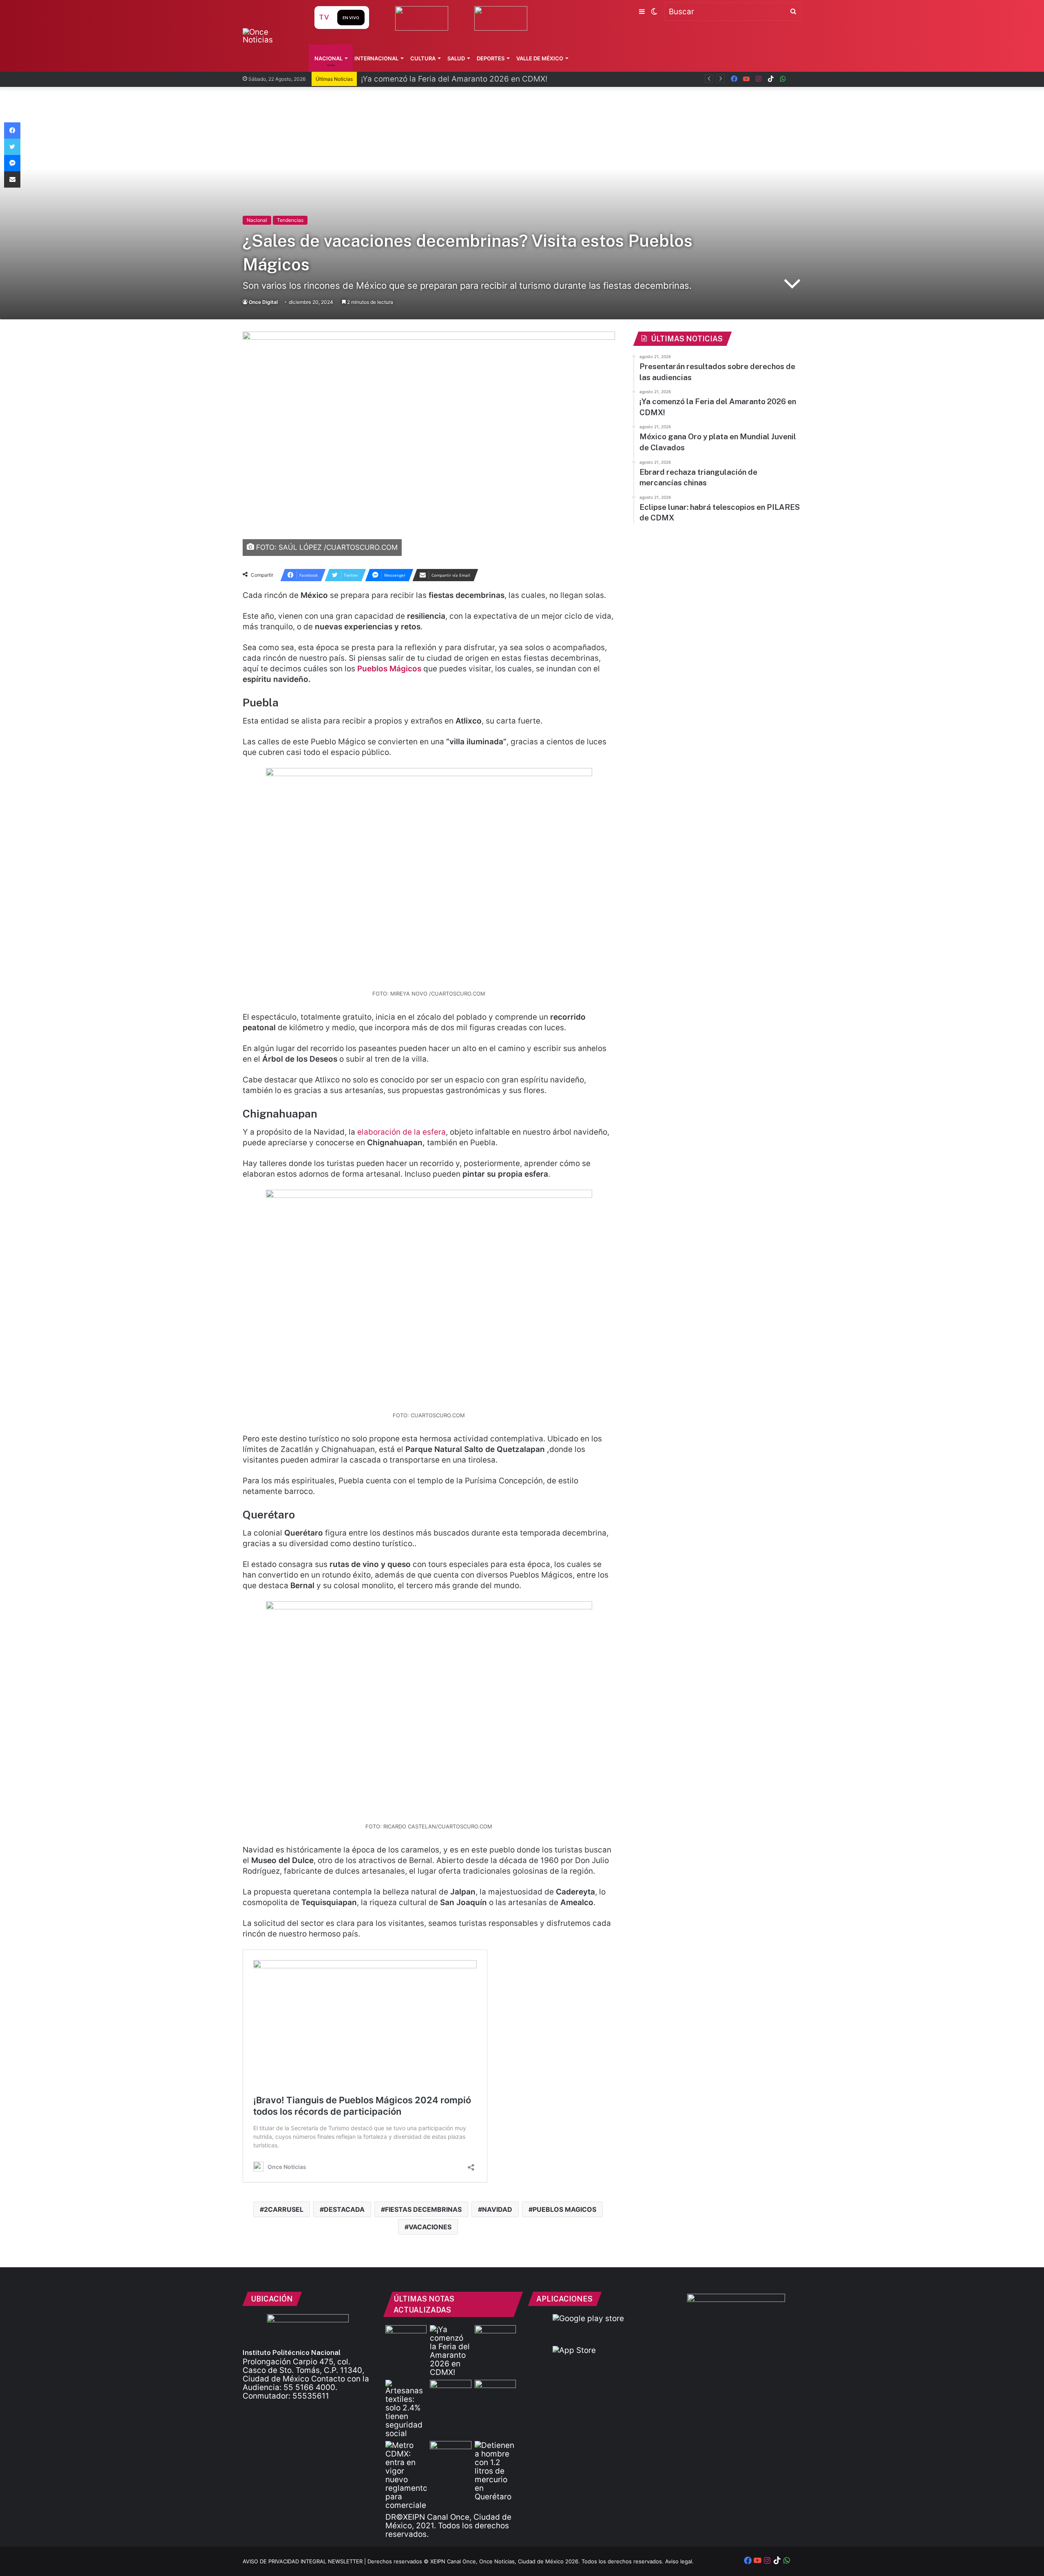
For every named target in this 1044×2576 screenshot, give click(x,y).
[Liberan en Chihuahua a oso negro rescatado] (495, 2391)
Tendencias (290, 220)
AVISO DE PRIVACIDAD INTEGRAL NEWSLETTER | (305, 2561)
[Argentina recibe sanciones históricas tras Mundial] (450, 2453)
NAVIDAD (497, 2209)
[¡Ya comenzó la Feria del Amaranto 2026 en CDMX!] (450, 2351)
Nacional (328, 58)
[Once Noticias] (271, 36)
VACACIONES (430, 2227)
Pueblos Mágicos (389, 669)
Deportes (491, 58)
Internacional (376, 58)
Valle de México (540, 58)
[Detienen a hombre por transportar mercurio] (495, 2471)
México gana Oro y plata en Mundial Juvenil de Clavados (465, 79)
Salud (456, 58)
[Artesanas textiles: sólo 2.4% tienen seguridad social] (406, 2409)
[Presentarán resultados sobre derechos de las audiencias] (406, 2337)
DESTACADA (344, 2209)
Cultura (423, 58)
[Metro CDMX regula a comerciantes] (406, 2475)
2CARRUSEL (284, 2209)
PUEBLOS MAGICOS (564, 2209)
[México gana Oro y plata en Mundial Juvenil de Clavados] (495, 2337)
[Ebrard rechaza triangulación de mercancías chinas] (450, 2391)
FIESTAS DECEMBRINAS (423, 2209)
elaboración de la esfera (401, 1132)
